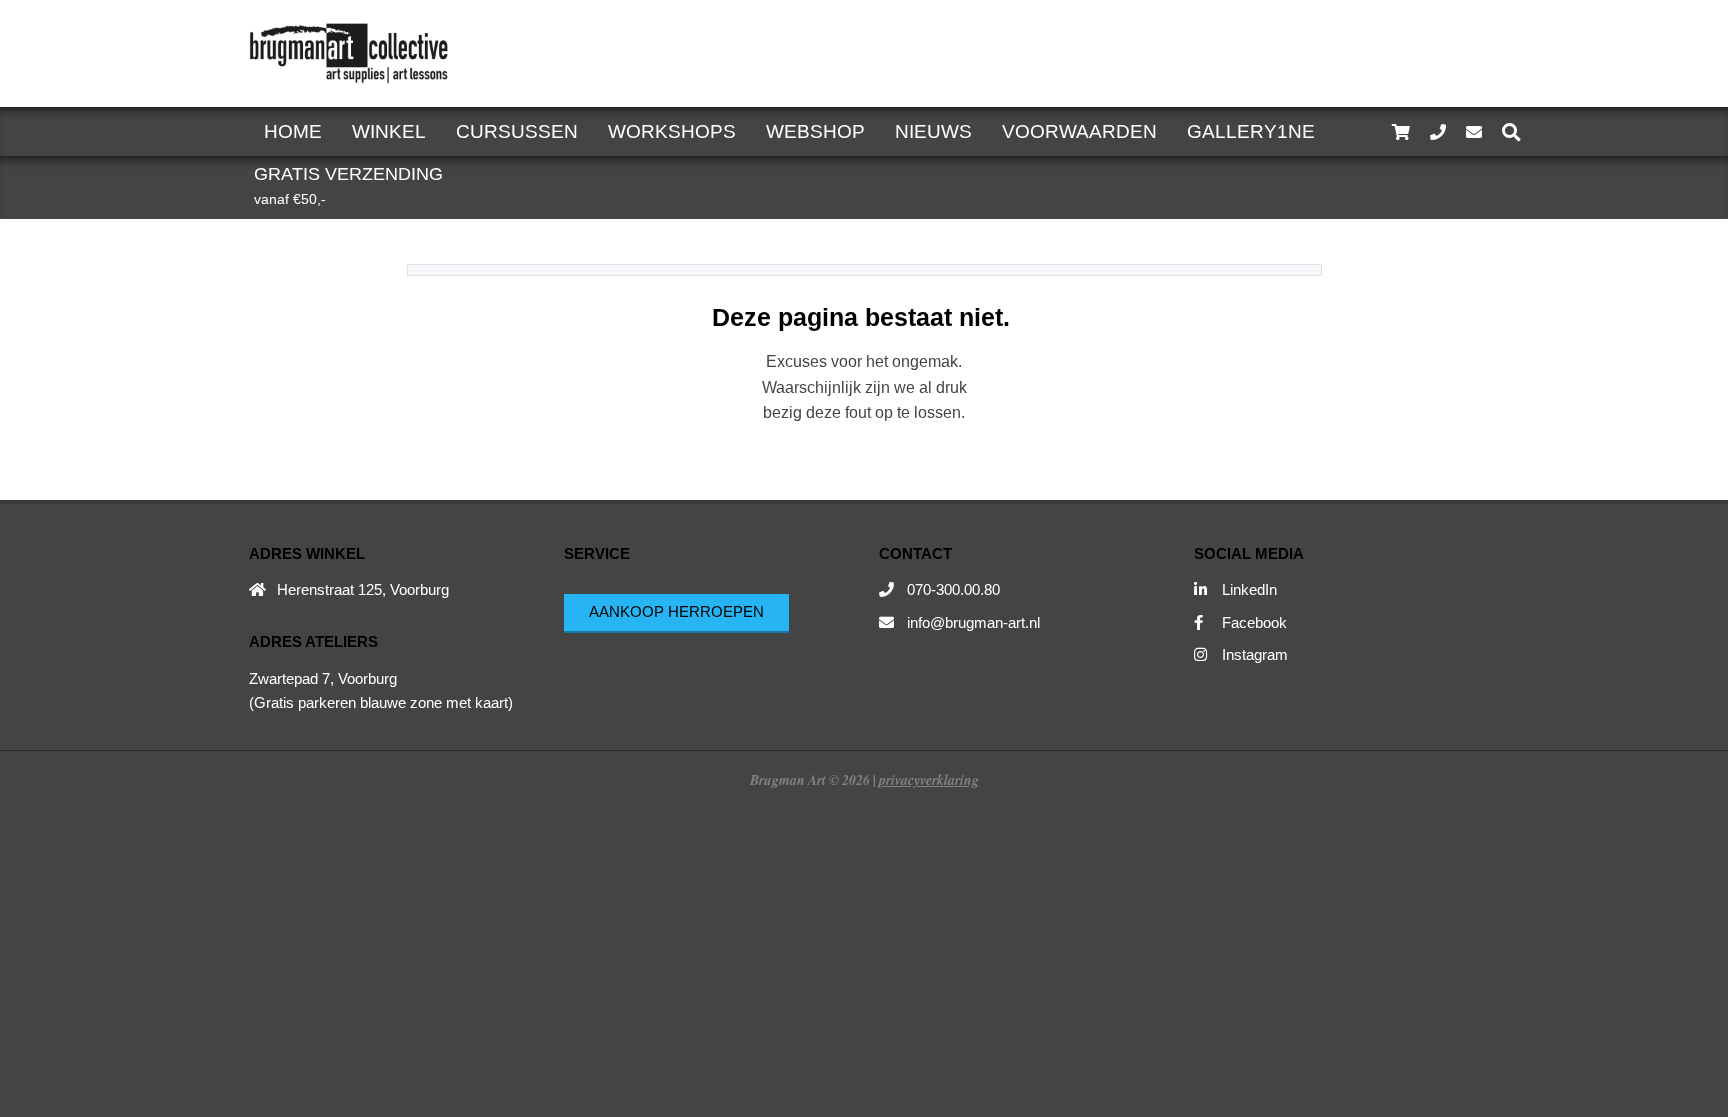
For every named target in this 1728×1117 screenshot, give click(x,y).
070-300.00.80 (953, 589)
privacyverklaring (929, 779)
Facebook (1254, 622)
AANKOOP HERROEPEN (676, 611)
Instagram (1255, 654)
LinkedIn (1249, 589)
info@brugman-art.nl (973, 622)
